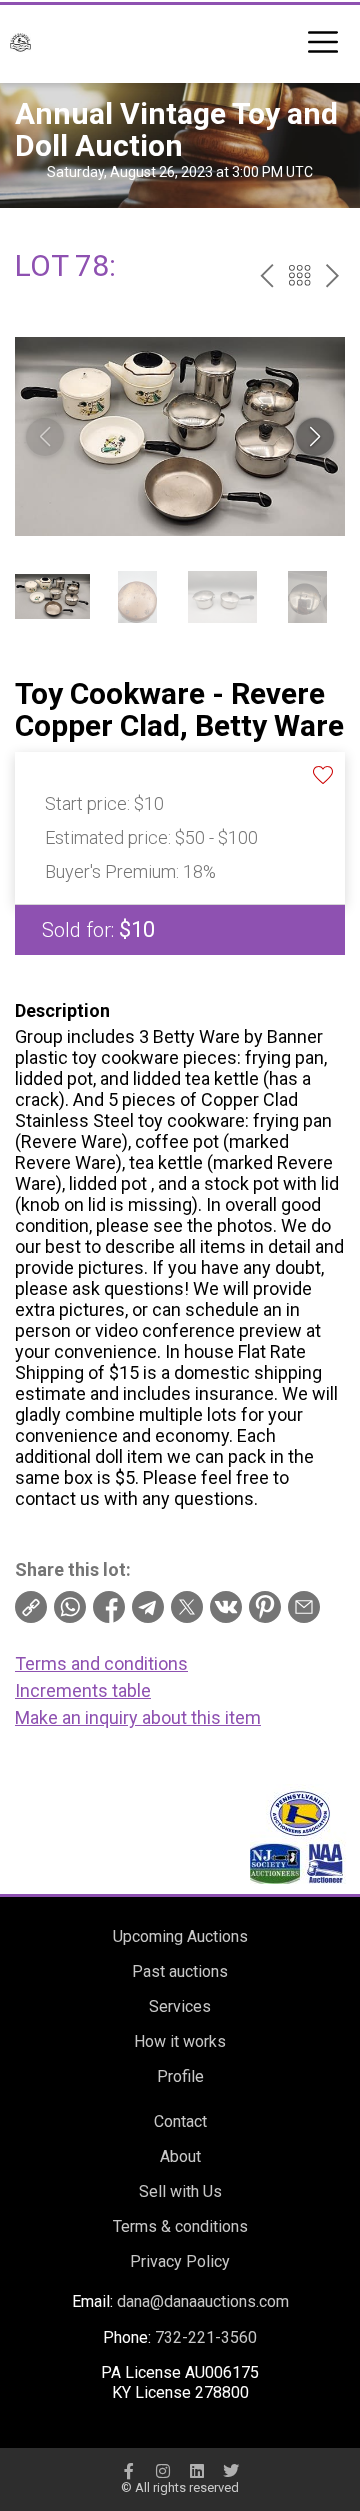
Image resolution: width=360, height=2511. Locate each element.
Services (180, 2006)
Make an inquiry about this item (138, 1717)
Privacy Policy (180, 2261)
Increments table (83, 1690)
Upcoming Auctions (180, 1936)
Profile (180, 2076)
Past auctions (180, 1971)
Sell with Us (180, 2191)
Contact (180, 2121)
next (332, 275)
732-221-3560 (206, 2337)
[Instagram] (163, 2471)
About (180, 2156)
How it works (180, 2041)
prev (266, 275)
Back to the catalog (299, 275)
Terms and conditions (101, 1663)
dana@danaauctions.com (203, 2301)
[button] (315, 437)
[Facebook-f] (129, 2471)
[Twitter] (231, 2471)
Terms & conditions (180, 2226)
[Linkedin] (197, 2471)
